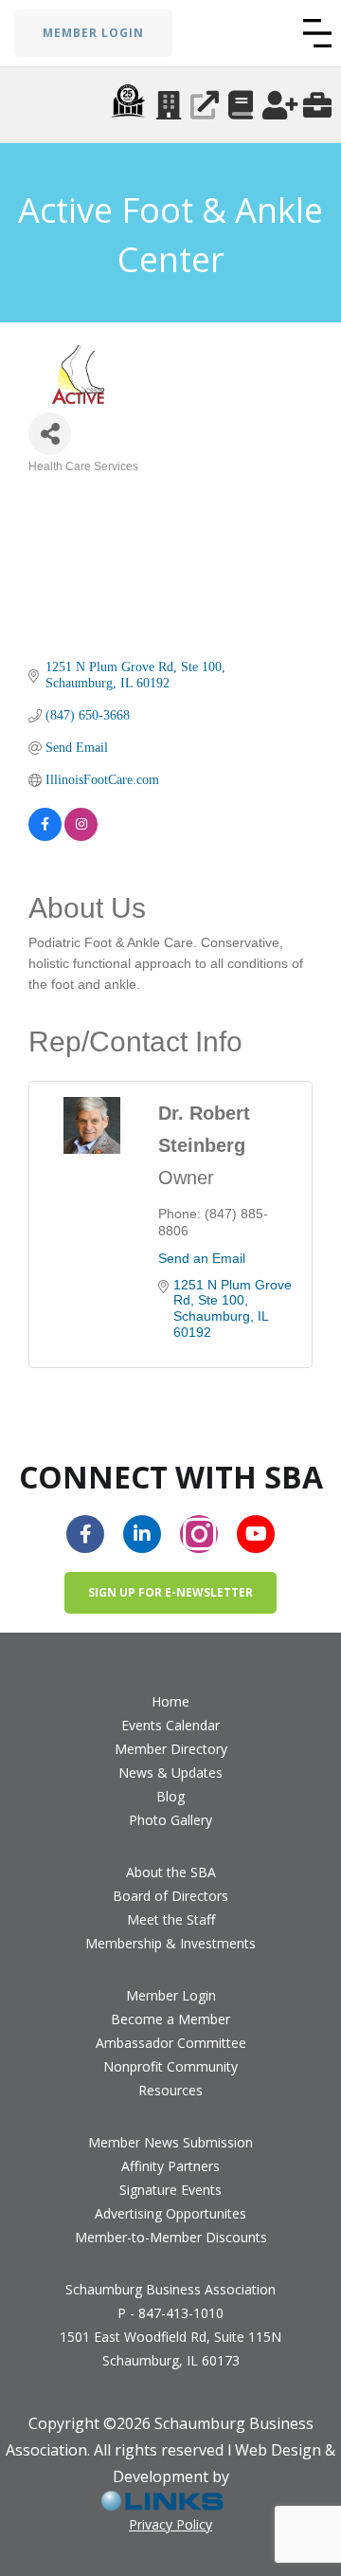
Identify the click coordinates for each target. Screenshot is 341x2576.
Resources (170, 2090)
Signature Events (170, 2190)
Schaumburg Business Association (170, 2289)
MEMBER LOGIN (93, 33)
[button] (317, 33)
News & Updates (170, 1772)
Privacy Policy (170, 2524)
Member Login (171, 1995)
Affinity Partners (170, 2166)
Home (170, 1701)
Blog (170, 1796)
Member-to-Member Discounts (171, 2237)
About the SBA (171, 1872)
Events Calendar (170, 1725)
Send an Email (202, 1258)
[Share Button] (50, 434)
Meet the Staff (171, 1919)
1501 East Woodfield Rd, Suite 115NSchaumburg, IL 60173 (170, 2348)
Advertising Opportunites (170, 2213)
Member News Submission (170, 2142)
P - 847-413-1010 (170, 2313)
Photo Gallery (170, 1820)
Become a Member (170, 2019)
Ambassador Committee (171, 2043)
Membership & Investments (170, 1943)
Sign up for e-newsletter (170, 1592)
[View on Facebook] (45, 824)
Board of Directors (170, 1896)
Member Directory (171, 1749)
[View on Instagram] (81, 824)
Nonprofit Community (170, 2066)
